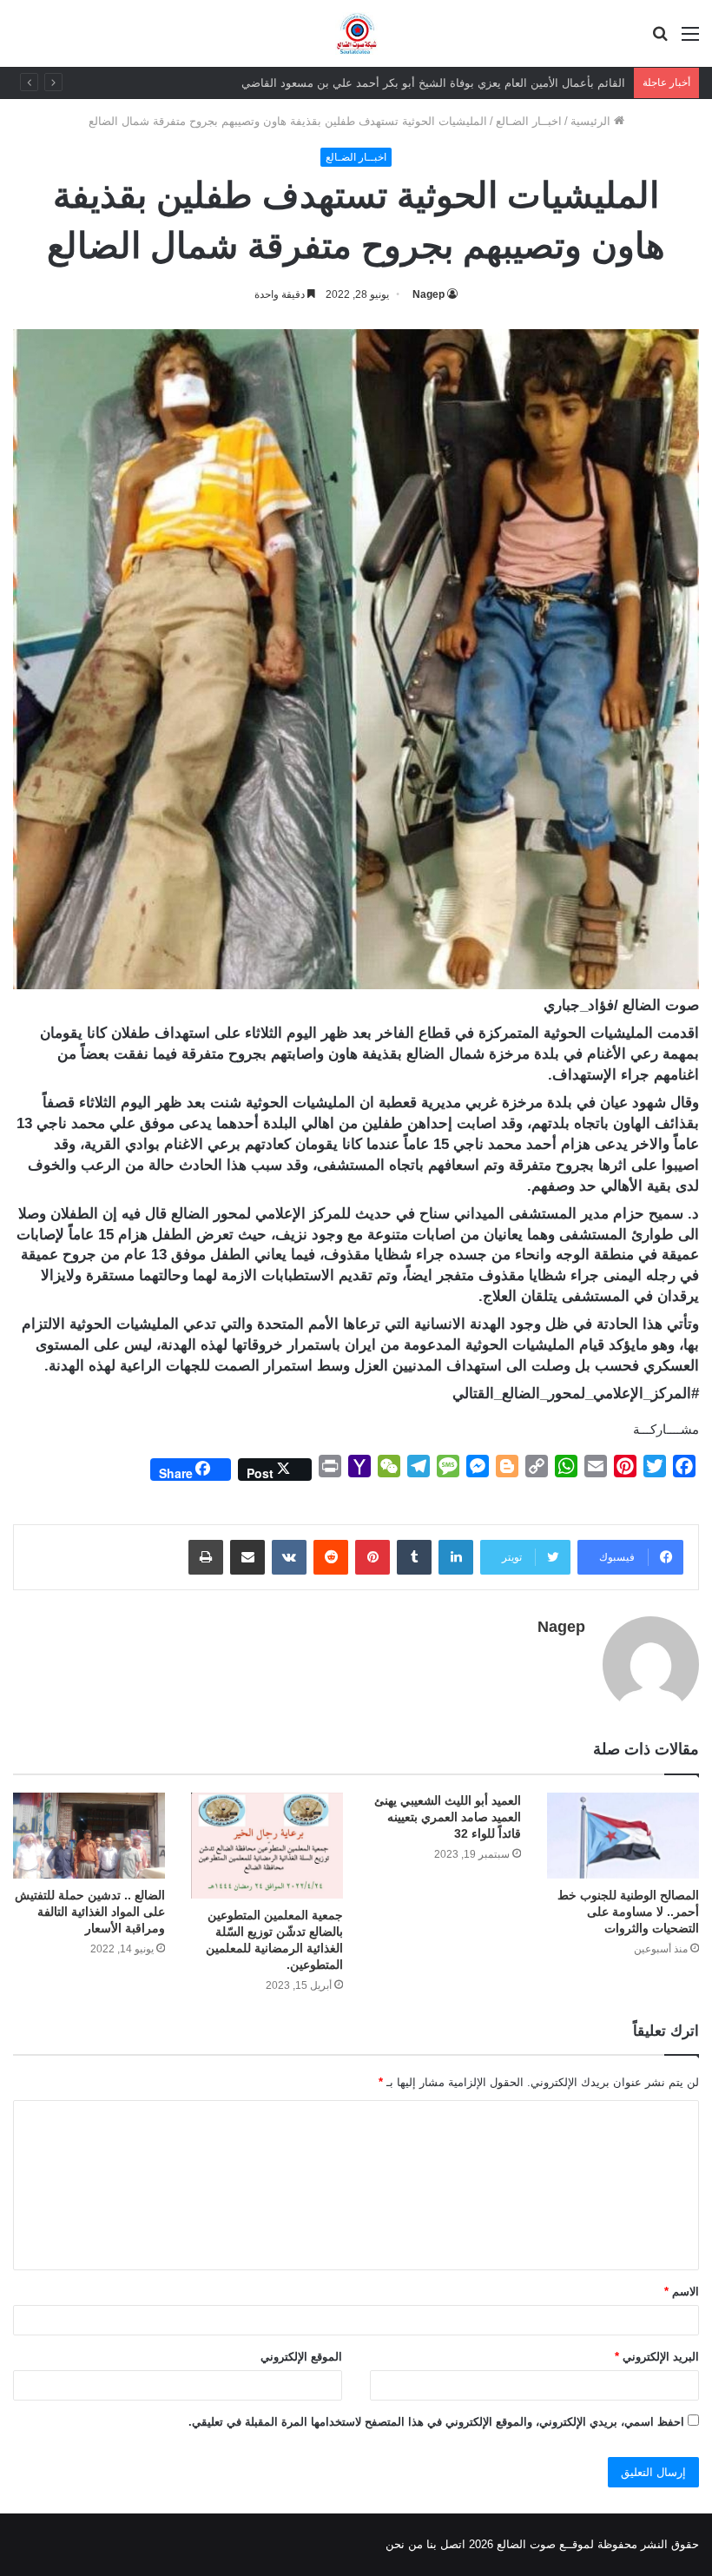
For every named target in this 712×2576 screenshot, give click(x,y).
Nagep (429, 294)
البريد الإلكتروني (657, 2357)
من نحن (404, 2544)
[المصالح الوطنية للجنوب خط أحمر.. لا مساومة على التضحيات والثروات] (623, 1836)
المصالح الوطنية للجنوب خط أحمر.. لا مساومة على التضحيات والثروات (628, 1912)
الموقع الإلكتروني (301, 2357)
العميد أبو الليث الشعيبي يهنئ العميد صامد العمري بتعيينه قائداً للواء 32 (448, 1817)
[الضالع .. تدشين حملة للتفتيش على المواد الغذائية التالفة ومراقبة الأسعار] (89, 1836)
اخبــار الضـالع (529, 121)
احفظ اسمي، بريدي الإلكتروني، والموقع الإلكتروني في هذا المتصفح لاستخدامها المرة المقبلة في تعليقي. (436, 2422)
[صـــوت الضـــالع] (356, 33)
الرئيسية (592, 121)
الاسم (682, 2292)
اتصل (453, 2544)
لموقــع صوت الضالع (544, 2544)
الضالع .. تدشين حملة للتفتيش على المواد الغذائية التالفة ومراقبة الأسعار (90, 1912)
